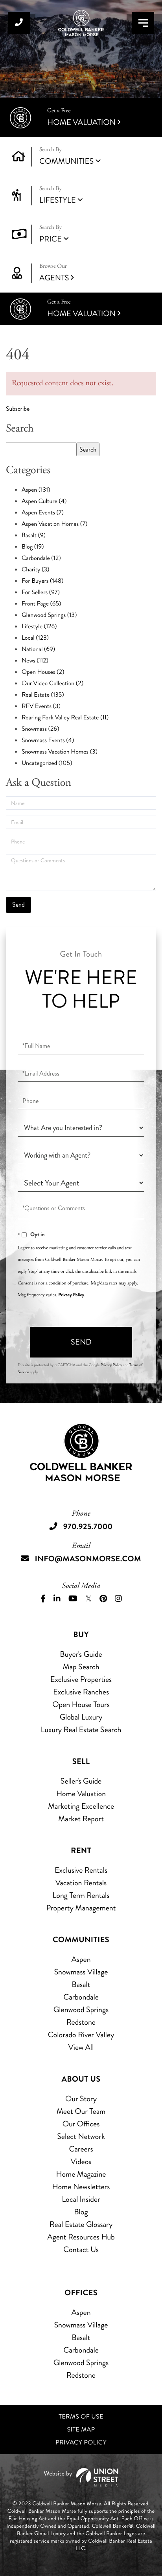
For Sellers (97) (41, 592)
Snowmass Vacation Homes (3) (60, 752)
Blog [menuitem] (81, 2212)
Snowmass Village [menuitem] (81, 1972)
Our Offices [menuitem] (81, 2124)
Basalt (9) (34, 535)
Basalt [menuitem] (81, 1984)
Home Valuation (81, 118)
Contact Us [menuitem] (81, 2249)
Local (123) (35, 638)
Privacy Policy (71, 1295)
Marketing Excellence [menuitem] (81, 1806)
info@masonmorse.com (88, 1559)
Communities (66, 161)
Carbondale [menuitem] (81, 1997)
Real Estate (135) (43, 695)
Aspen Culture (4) (44, 501)
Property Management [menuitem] (81, 1908)
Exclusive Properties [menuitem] (81, 1679)
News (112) (35, 661)
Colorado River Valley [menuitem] (81, 2035)
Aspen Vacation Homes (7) (54, 524)
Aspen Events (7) (43, 513)
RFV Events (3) (41, 706)
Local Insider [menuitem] (81, 2199)
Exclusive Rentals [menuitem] (81, 1870)
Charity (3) (35, 570)
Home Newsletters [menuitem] (81, 2187)
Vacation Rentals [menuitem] (81, 1883)
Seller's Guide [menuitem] (81, 1781)
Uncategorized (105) (47, 763)
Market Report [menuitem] (81, 1819)
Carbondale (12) (41, 558)
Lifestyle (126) (39, 627)
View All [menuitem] (81, 2047)
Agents (54, 273)
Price (51, 239)
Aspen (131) (36, 490)
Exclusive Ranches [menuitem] (81, 1692)
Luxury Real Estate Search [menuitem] (81, 1730)
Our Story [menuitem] (81, 2099)
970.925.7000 (19, 23)
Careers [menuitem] (81, 2149)
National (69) (38, 649)
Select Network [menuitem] (81, 2136)
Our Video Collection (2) (52, 683)
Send (81, 1342)
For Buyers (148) (43, 581)
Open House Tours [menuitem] (81, 1704)
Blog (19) (33, 547)
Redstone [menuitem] (81, 2022)
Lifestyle (58, 200)
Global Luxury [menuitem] (81, 1717)
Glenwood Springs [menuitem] (81, 2010)
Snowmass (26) (40, 729)
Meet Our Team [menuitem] (81, 2111)
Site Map (81, 2430)
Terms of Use (81, 2417)
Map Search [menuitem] (81, 1667)
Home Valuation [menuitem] (81, 1794)
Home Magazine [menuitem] (81, 2174)
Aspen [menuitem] (81, 1959)
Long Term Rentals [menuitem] (81, 1895)
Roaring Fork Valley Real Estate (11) (65, 718)
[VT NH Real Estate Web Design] (81, 2477)
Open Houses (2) (43, 672)
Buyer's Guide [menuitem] (81, 1654)
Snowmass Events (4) (48, 740)
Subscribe (18, 409)
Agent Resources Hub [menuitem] (81, 2237)
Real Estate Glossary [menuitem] (81, 2224)
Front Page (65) (41, 604)
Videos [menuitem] (81, 2162)
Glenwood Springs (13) (49, 615)
